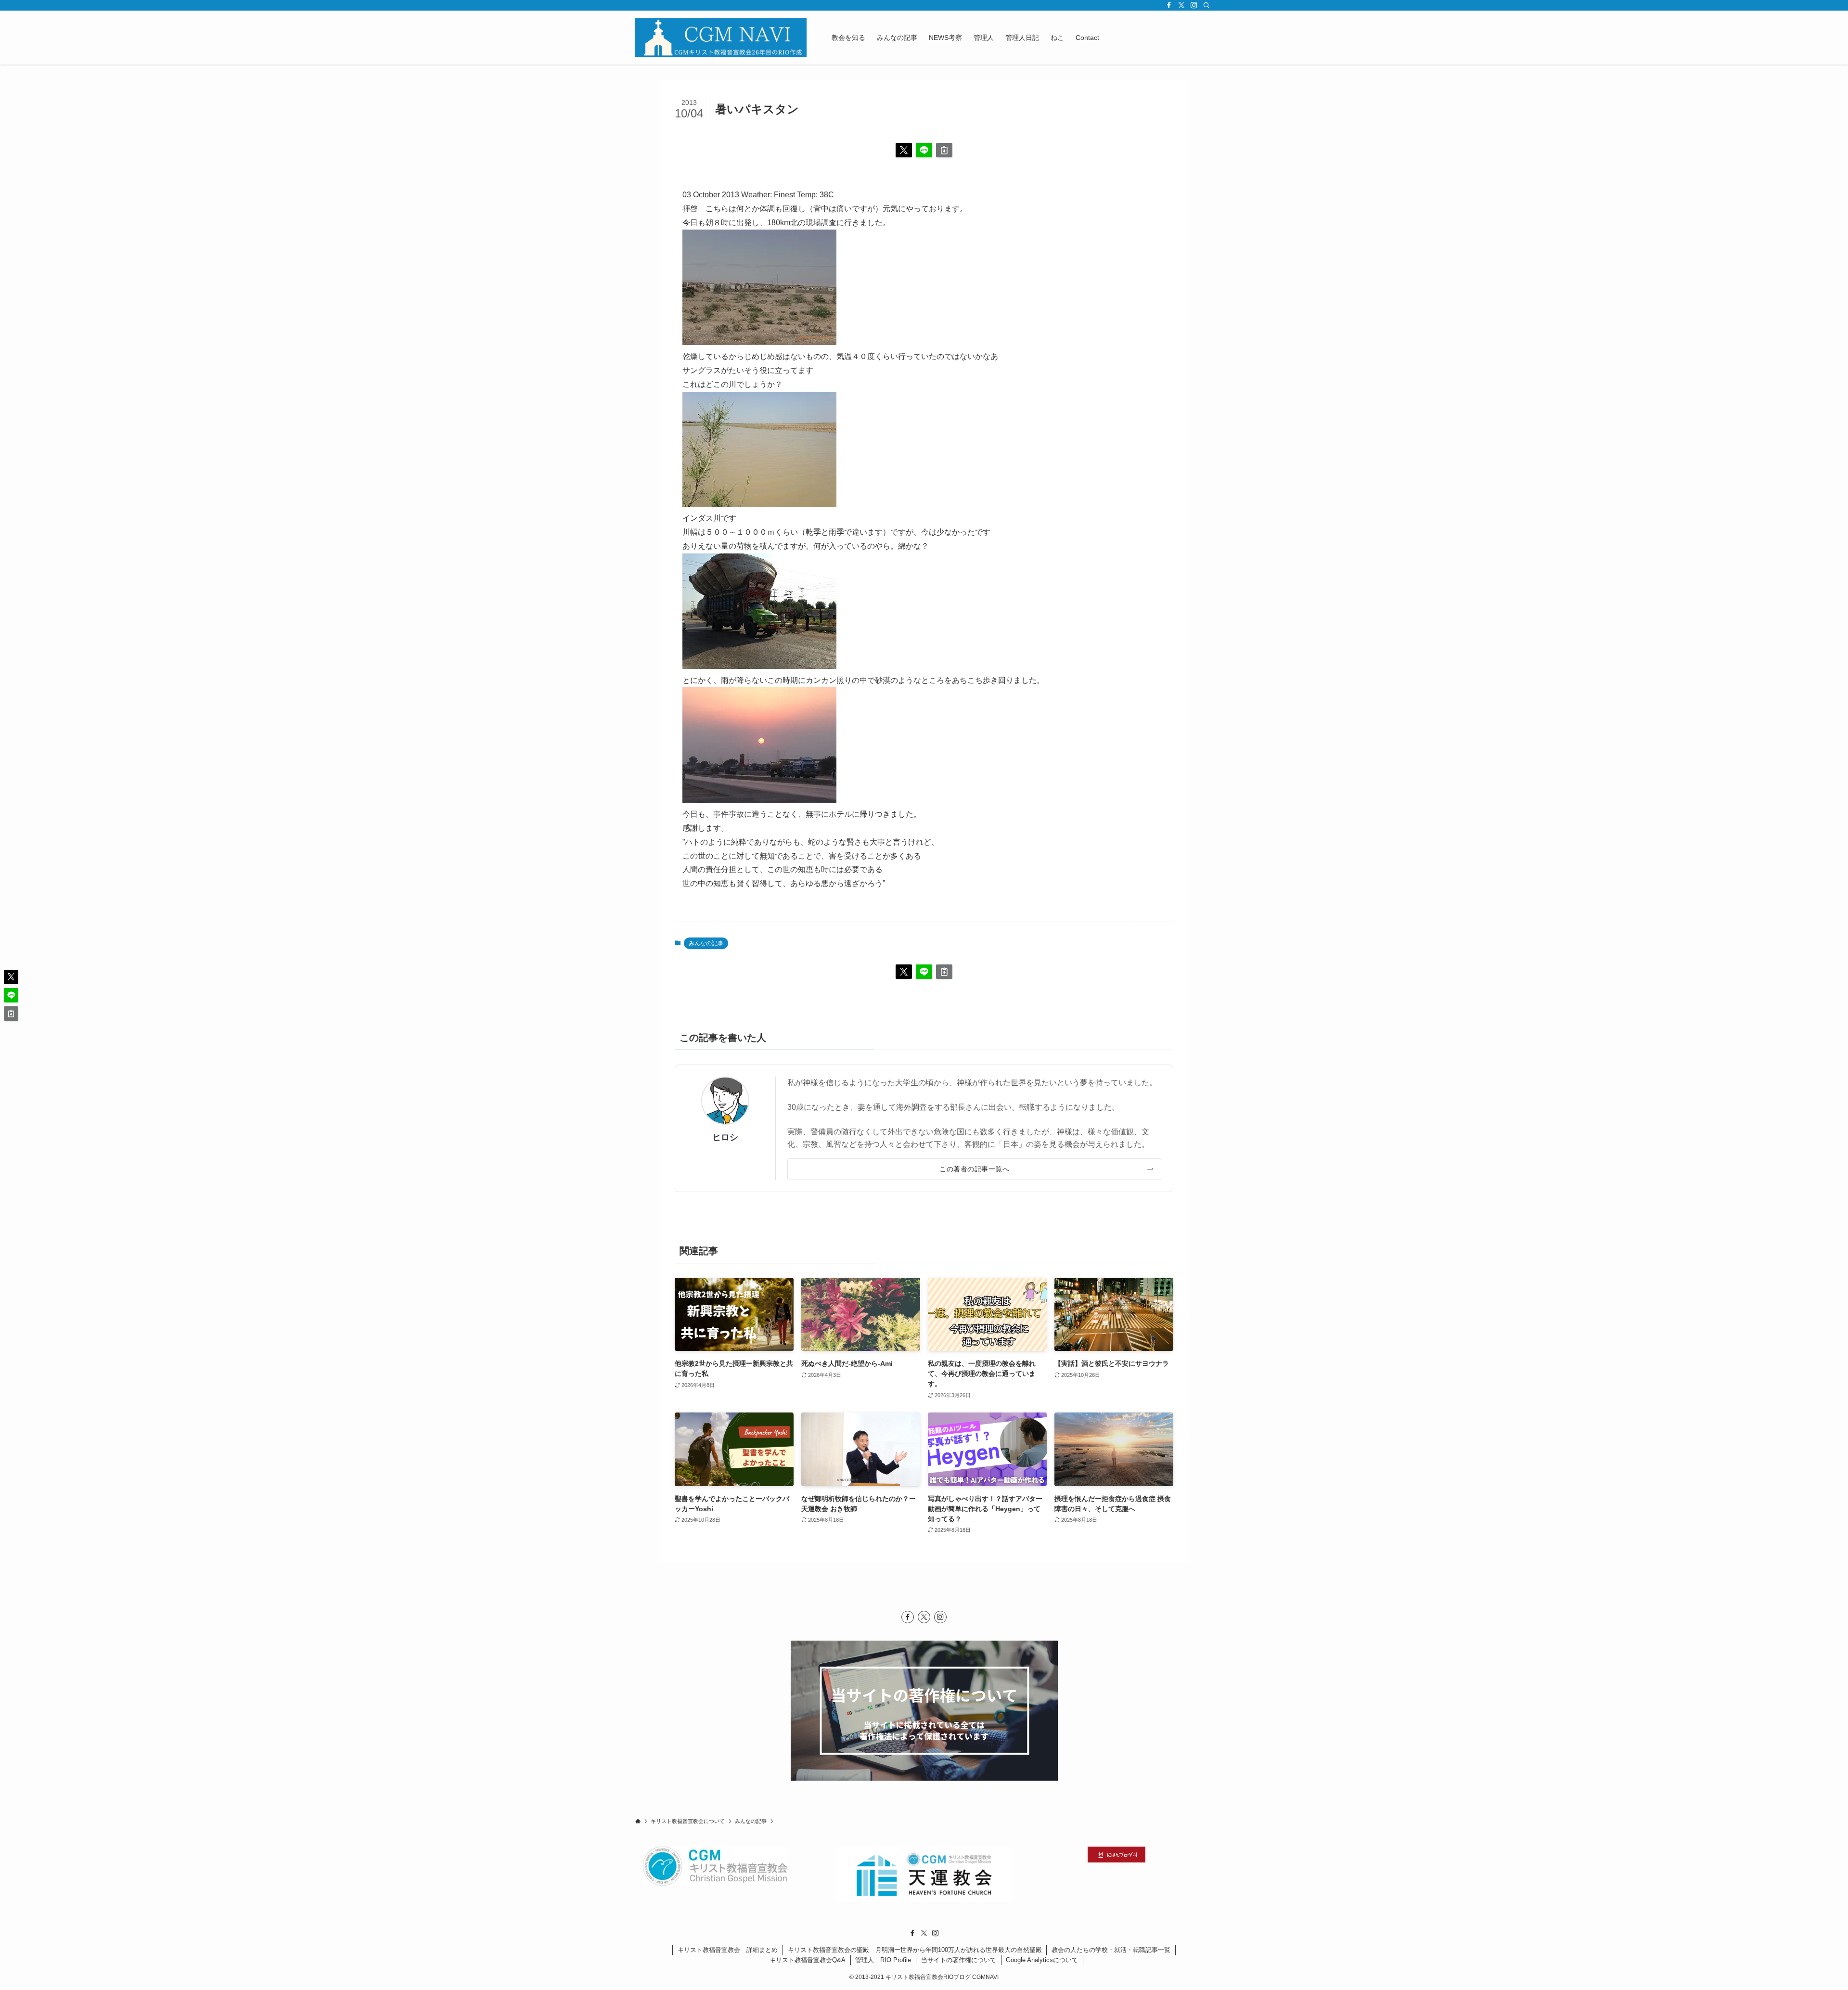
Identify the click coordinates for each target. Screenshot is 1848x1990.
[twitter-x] (1181, 5)
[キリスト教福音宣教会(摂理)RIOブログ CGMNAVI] (721, 38)
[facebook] (1169, 5)
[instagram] (1194, 5)
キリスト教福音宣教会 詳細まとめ (728, 1950)
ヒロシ (725, 1137)
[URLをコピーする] (944, 150)
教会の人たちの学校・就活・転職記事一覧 (1111, 1950)
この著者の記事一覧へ (974, 1169)
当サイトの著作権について (959, 1960)
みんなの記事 (706, 943)
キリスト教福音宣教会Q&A (808, 1960)
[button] (904, 150)
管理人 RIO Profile (883, 1960)
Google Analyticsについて (1042, 1960)
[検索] (1206, 5)
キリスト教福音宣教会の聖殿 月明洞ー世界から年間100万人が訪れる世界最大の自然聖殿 (915, 1950)
